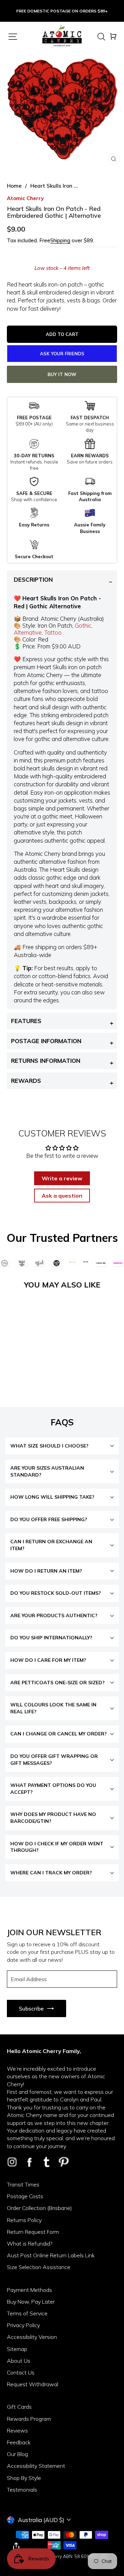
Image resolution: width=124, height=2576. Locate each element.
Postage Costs (25, 2196)
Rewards (26, 1081)
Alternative (28, 632)
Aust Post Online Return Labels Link (51, 2255)
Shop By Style (24, 2478)
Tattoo (53, 632)
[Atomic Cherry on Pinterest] (64, 2162)
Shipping (60, 240)
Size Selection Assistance (39, 2267)
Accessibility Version (32, 2337)
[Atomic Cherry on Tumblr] (46, 2162)
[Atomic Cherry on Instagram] (12, 2162)
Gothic (83, 625)
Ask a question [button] (62, 1196)
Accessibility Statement (36, 2466)
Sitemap (17, 2349)
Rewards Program (29, 2419)
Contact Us (21, 2372)
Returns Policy (24, 2220)
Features (26, 1021)
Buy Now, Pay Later (31, 2302)
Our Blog (17, 2454)
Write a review (62, 1178)
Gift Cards (19, 2407)
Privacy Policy (23, 2325)
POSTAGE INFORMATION (46, 1041)
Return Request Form (33, 2232)
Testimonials (22, 2490)
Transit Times (23, 2184)
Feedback (19, 2442)
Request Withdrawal (33, 2384)
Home (14, 186)
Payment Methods (29, 2290)
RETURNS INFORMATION (46, 1061)
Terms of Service (27, 2313)
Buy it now (62, 374)
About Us (19, 2361)
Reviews (17, 2430)
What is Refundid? (30, 2244)
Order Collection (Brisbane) (39, 2208)
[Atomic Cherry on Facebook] (29, 2162)
